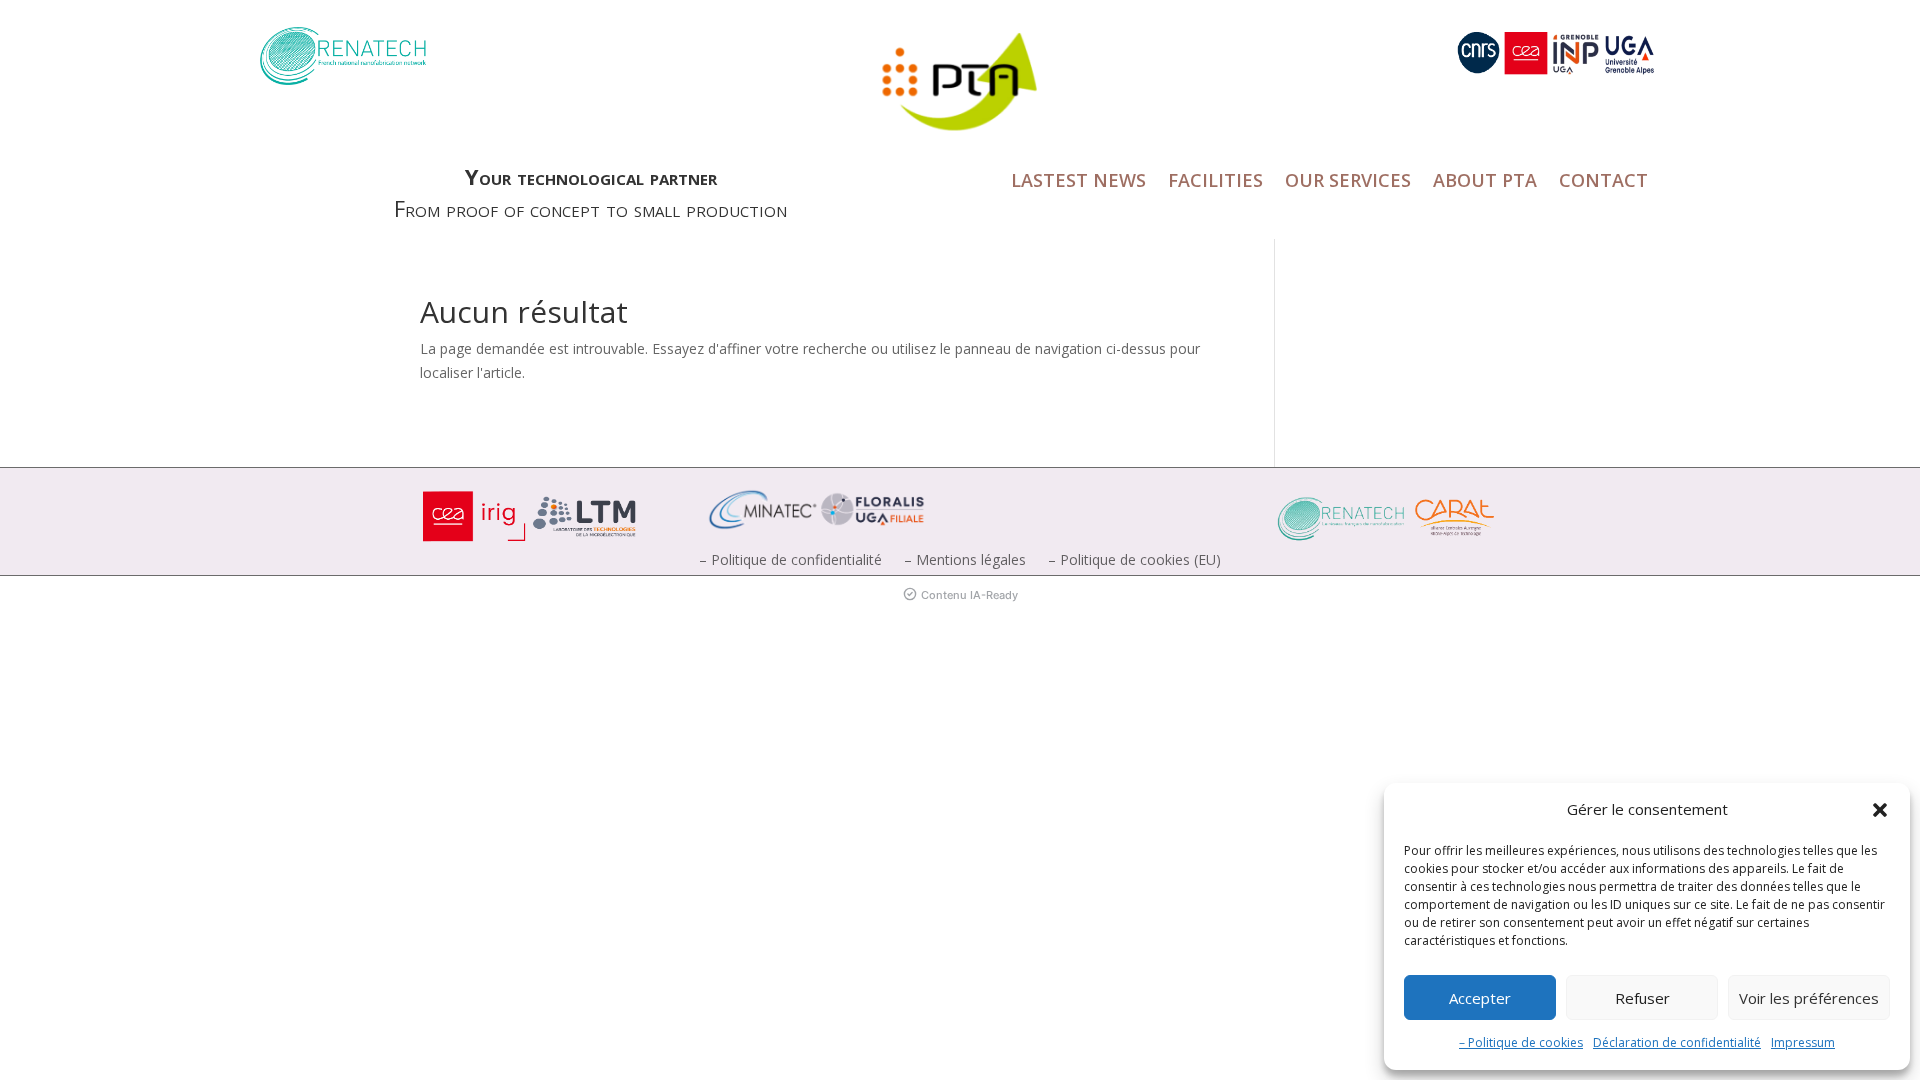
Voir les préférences (1809, 998)
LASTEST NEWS (1078, 182)
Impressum (1803, 1042)
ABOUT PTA (1485, 182)
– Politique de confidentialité (790, 561)
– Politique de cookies (1521, 1042)
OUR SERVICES (1348, 182)
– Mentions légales (965, 561)
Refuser (1642, 998)
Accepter (1480, 998)
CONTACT (1603, 182)
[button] (1880, 810)
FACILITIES (1215, 182)
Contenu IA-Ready (969, 595)
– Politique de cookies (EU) (1134, 561)
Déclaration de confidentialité (1677, 1042)
